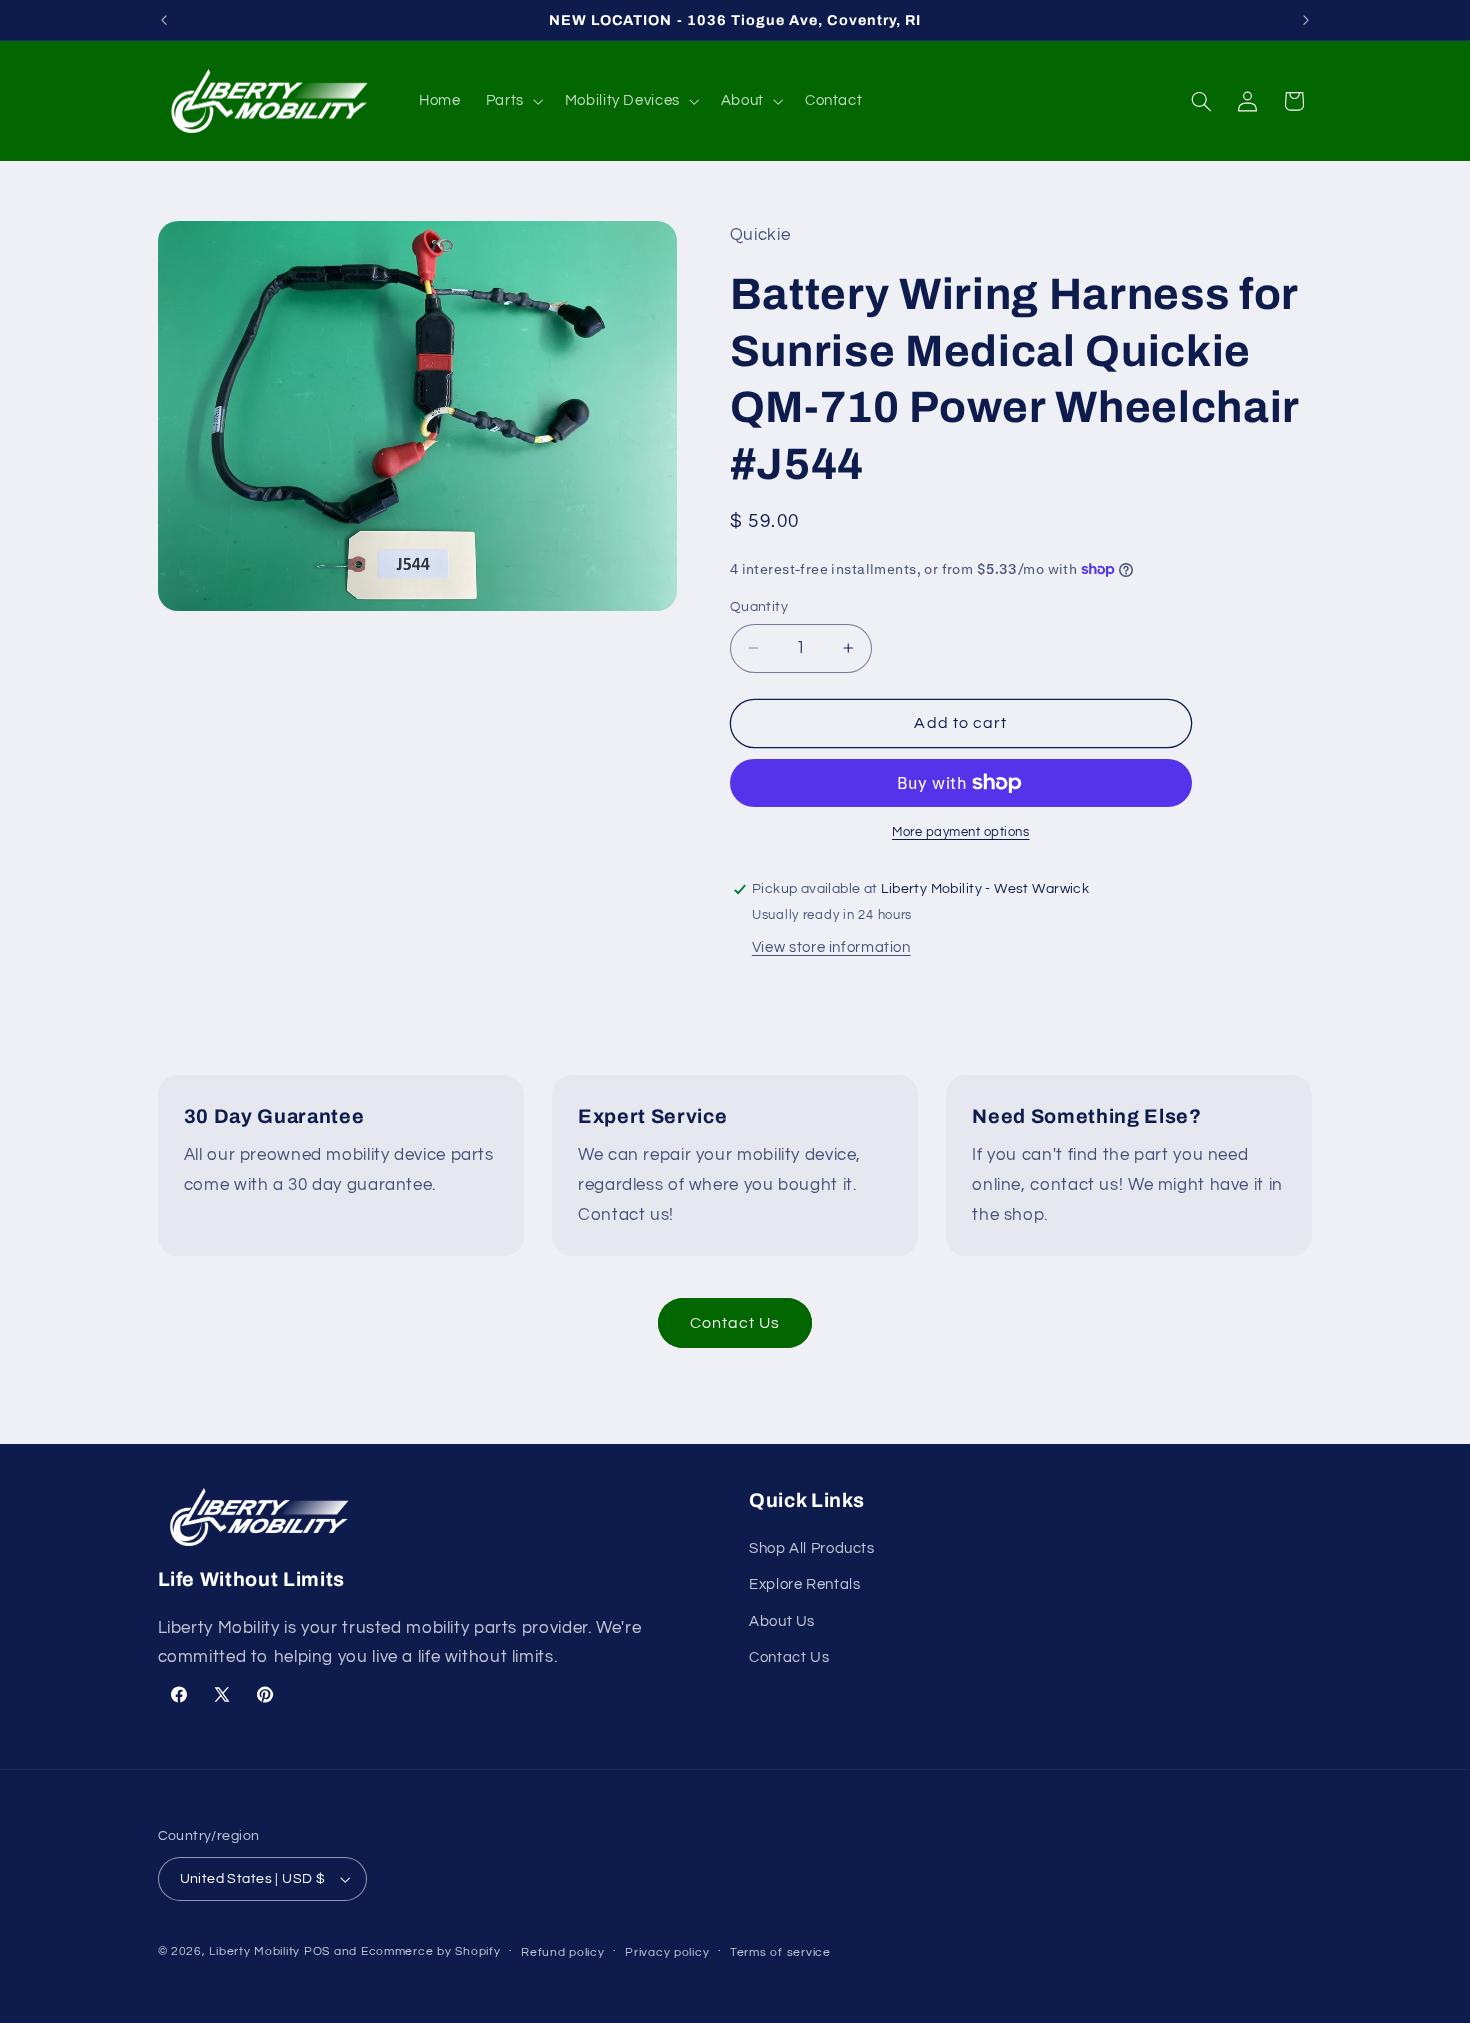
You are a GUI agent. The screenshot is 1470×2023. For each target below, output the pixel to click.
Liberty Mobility (254, 1951)
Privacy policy (667, 1952)
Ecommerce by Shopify (431, 1951)
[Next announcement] (1306, 20)
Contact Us (735, 1323)
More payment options (961, 832)
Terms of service (780, 1952)
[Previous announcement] (164, 20)
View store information (831, 947)
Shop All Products (812, 1548)
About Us (782, 1621)
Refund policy (563, 1952)
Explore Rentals (804, 1585)
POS (317, 1951)
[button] (512, 101)
